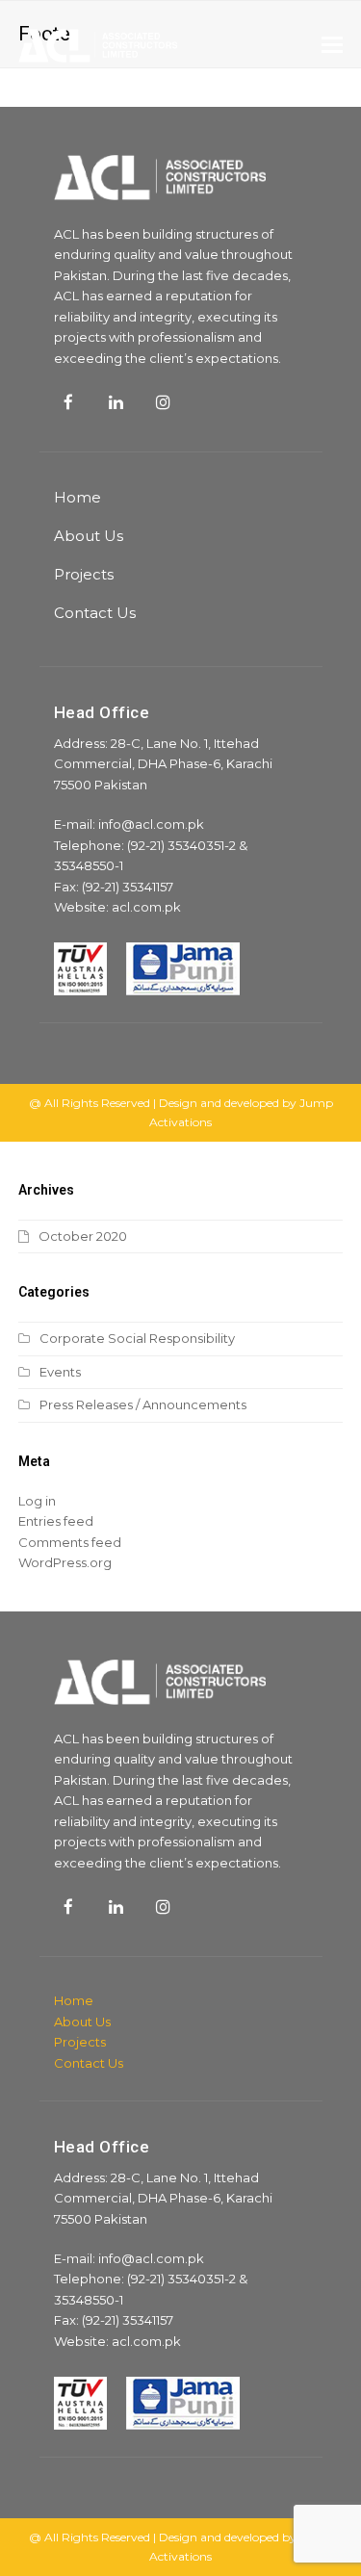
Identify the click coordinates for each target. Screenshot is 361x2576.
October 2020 (83, 1236)
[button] (332, 45)
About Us (89, 536)
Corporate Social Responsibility (137, 1338)
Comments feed (70, 1542)
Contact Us (95, 613)
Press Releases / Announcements (143, 1404)
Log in (37, 1501)
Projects (84, 574)
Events (60, 1372)
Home (77, 497)
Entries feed (56, 1521)
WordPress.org (65, 1562)
